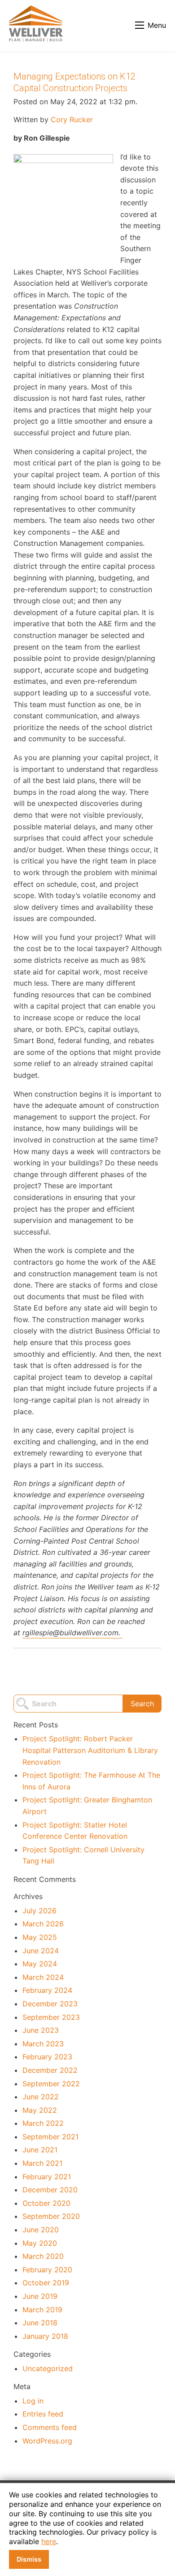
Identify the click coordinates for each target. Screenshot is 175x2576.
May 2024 (40, 1964)
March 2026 (43, 1924)
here (49, 2541)
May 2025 (40, 1937)
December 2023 (50, 2004)
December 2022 (50, 2070)
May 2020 (40, 2243)
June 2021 (40, 2150)
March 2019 (42, 2310)
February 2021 (47, 2177)
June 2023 (41, 2030)
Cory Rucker (72, 120)
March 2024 (43, 1977)
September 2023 (51, 2017)
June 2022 (41, 2097)
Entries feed (43, 2414)
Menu (157, 25)
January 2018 (45, 2336)
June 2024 (41, 1951)
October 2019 (46, 2283)
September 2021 (50, 2137)
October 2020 (46, 2203)
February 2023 (47, 2057)
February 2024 (47, 1990)
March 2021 (42, 2163)
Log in (33, 2401)
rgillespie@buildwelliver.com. (72, 1633)
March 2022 (43, 2123)
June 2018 (40, 2323)
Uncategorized (48, 2368)
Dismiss (29, 2559)
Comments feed (50, 2427)
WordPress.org (47, 2441)
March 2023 (43, 2044)
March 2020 (43, 2256)
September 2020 (51, 2216)
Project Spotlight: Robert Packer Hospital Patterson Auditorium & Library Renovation (90, 1750)
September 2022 (51, 2084)
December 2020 (50, 2190)
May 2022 (40, 2110)
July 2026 (39, 1911)
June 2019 (40, 2296)
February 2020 (47, 2270)
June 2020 (41, 2230)
